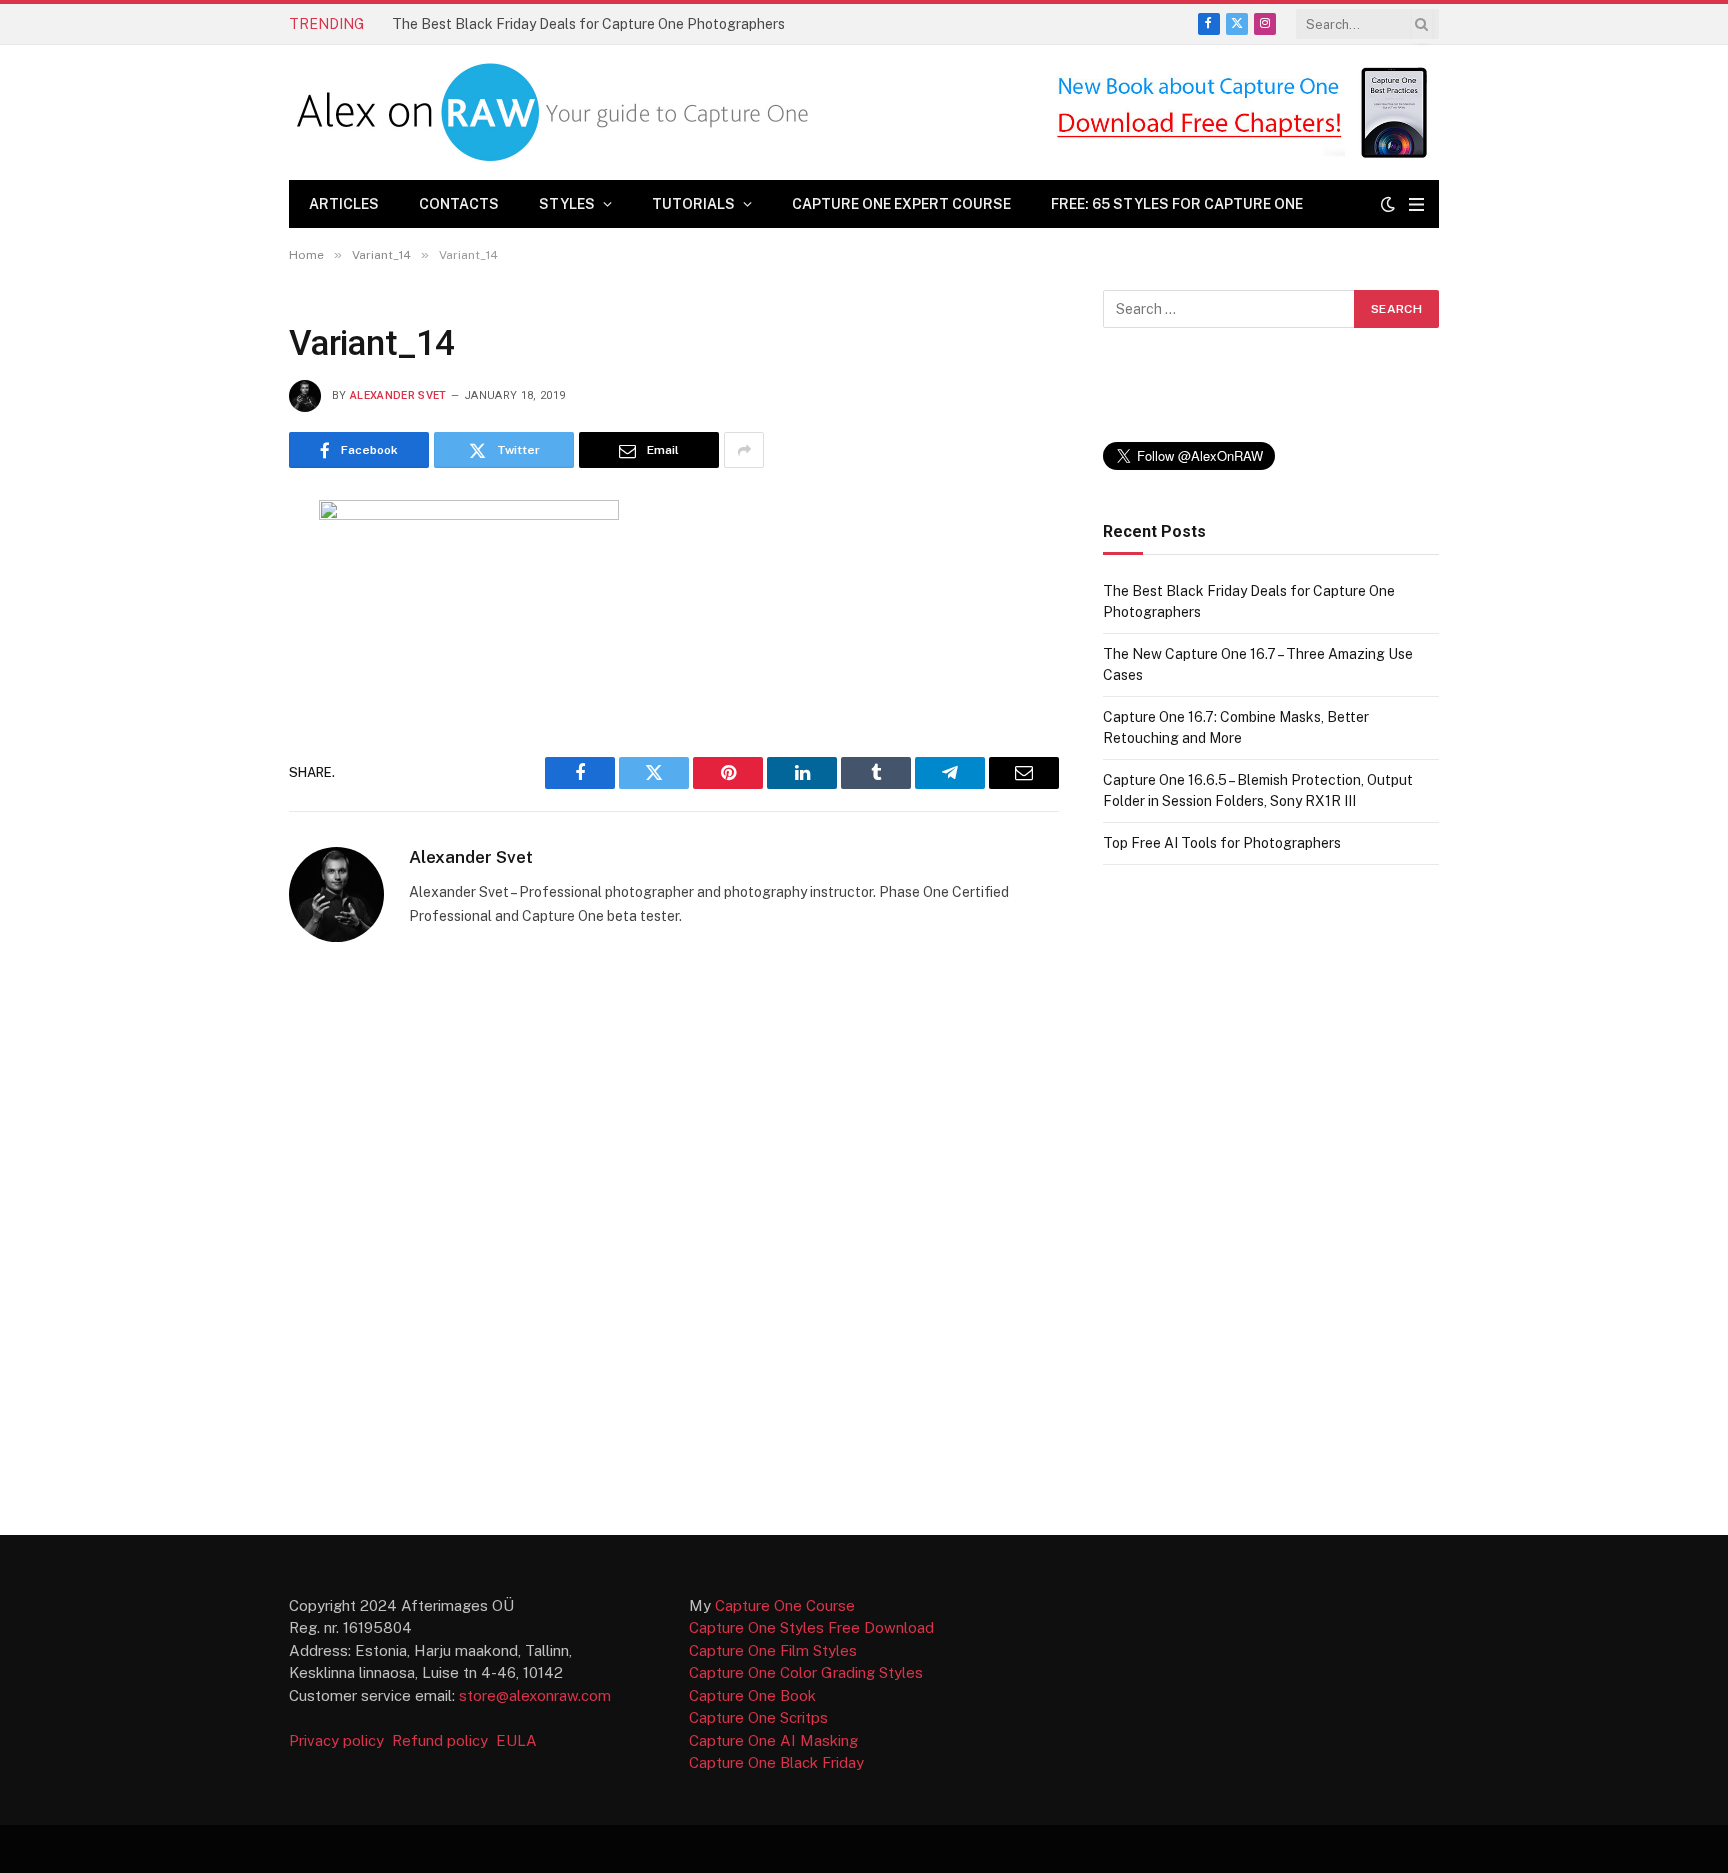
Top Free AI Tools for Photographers (1222, 843)
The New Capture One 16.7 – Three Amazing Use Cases (568, 24)
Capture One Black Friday (776, 1762)
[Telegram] (218, 762)
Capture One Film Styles (773, 1650)
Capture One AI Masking (773, 1740)
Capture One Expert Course (901, 204)
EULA (516, 1740)
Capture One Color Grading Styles (806, 1672)
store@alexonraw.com (535, 1695)
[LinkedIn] (218, 664)
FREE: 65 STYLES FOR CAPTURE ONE (1177, 204)
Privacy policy (338, 1740)
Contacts (459, 204)
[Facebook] (218, 566)
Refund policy (444, 1740)
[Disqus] (674, 1237)
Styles (567, 204)
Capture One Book (752, 1695)
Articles (344, 204)
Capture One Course (785, 1605)
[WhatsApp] (218, 811)
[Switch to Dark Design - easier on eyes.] (1388, 204)
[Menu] (1416, 204)
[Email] (218, 713)
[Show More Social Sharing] (744, 450)
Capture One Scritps (758, 1717)
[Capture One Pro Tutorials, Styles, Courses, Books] (557, 112)
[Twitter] (218, 615)
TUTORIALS (693, 204)
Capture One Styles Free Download (811, 1627)
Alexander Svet (398, 395)
